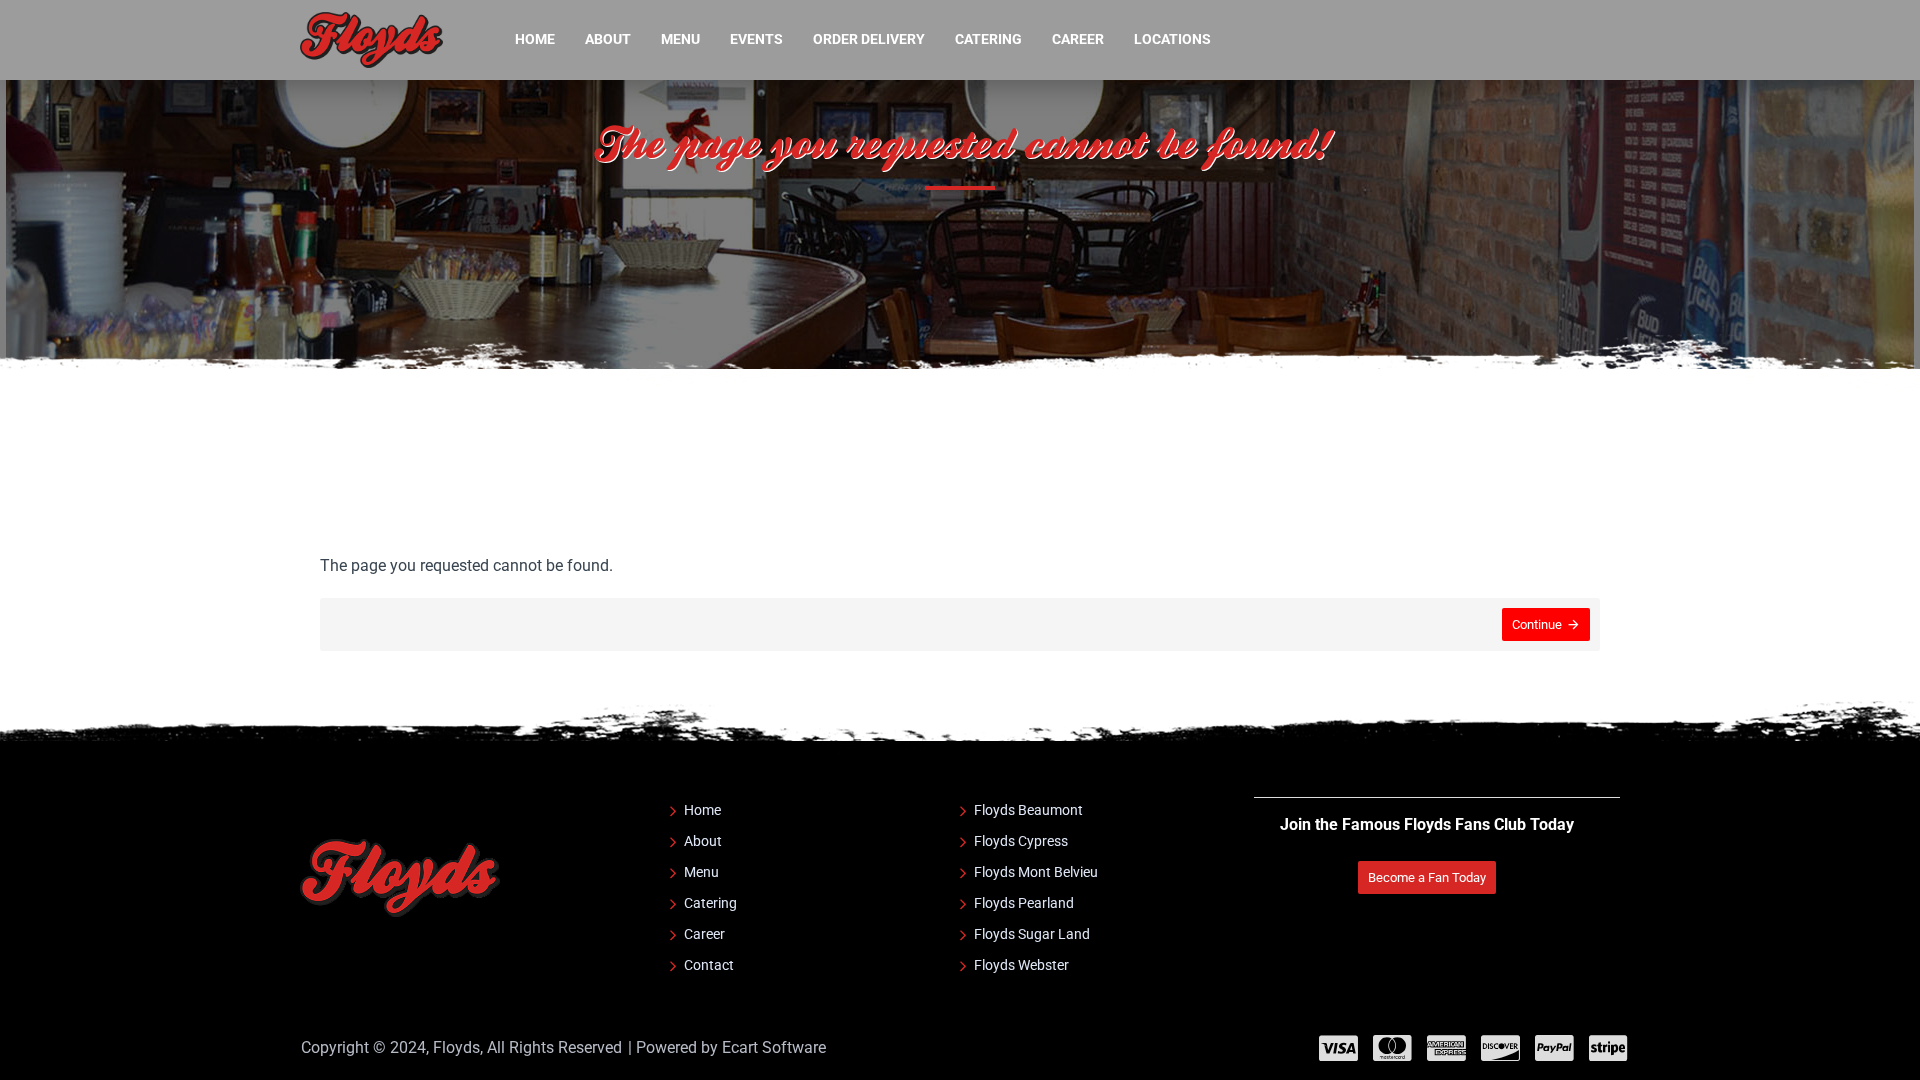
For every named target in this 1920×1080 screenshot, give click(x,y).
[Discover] (1500, 1048)
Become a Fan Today (1427, 877)
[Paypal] (1554, 1048)
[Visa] (1338, 1048)
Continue (1537, 624)
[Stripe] (1608, 1048)
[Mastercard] (1392, 1048)
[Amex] (1446, 1048)
